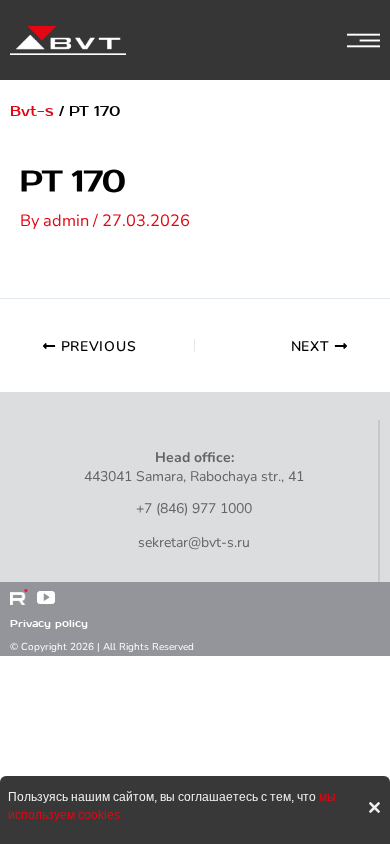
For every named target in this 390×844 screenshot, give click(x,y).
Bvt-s (32, 111)
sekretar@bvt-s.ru (194, 542)
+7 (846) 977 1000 (194, 508)
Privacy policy (49, 623)
